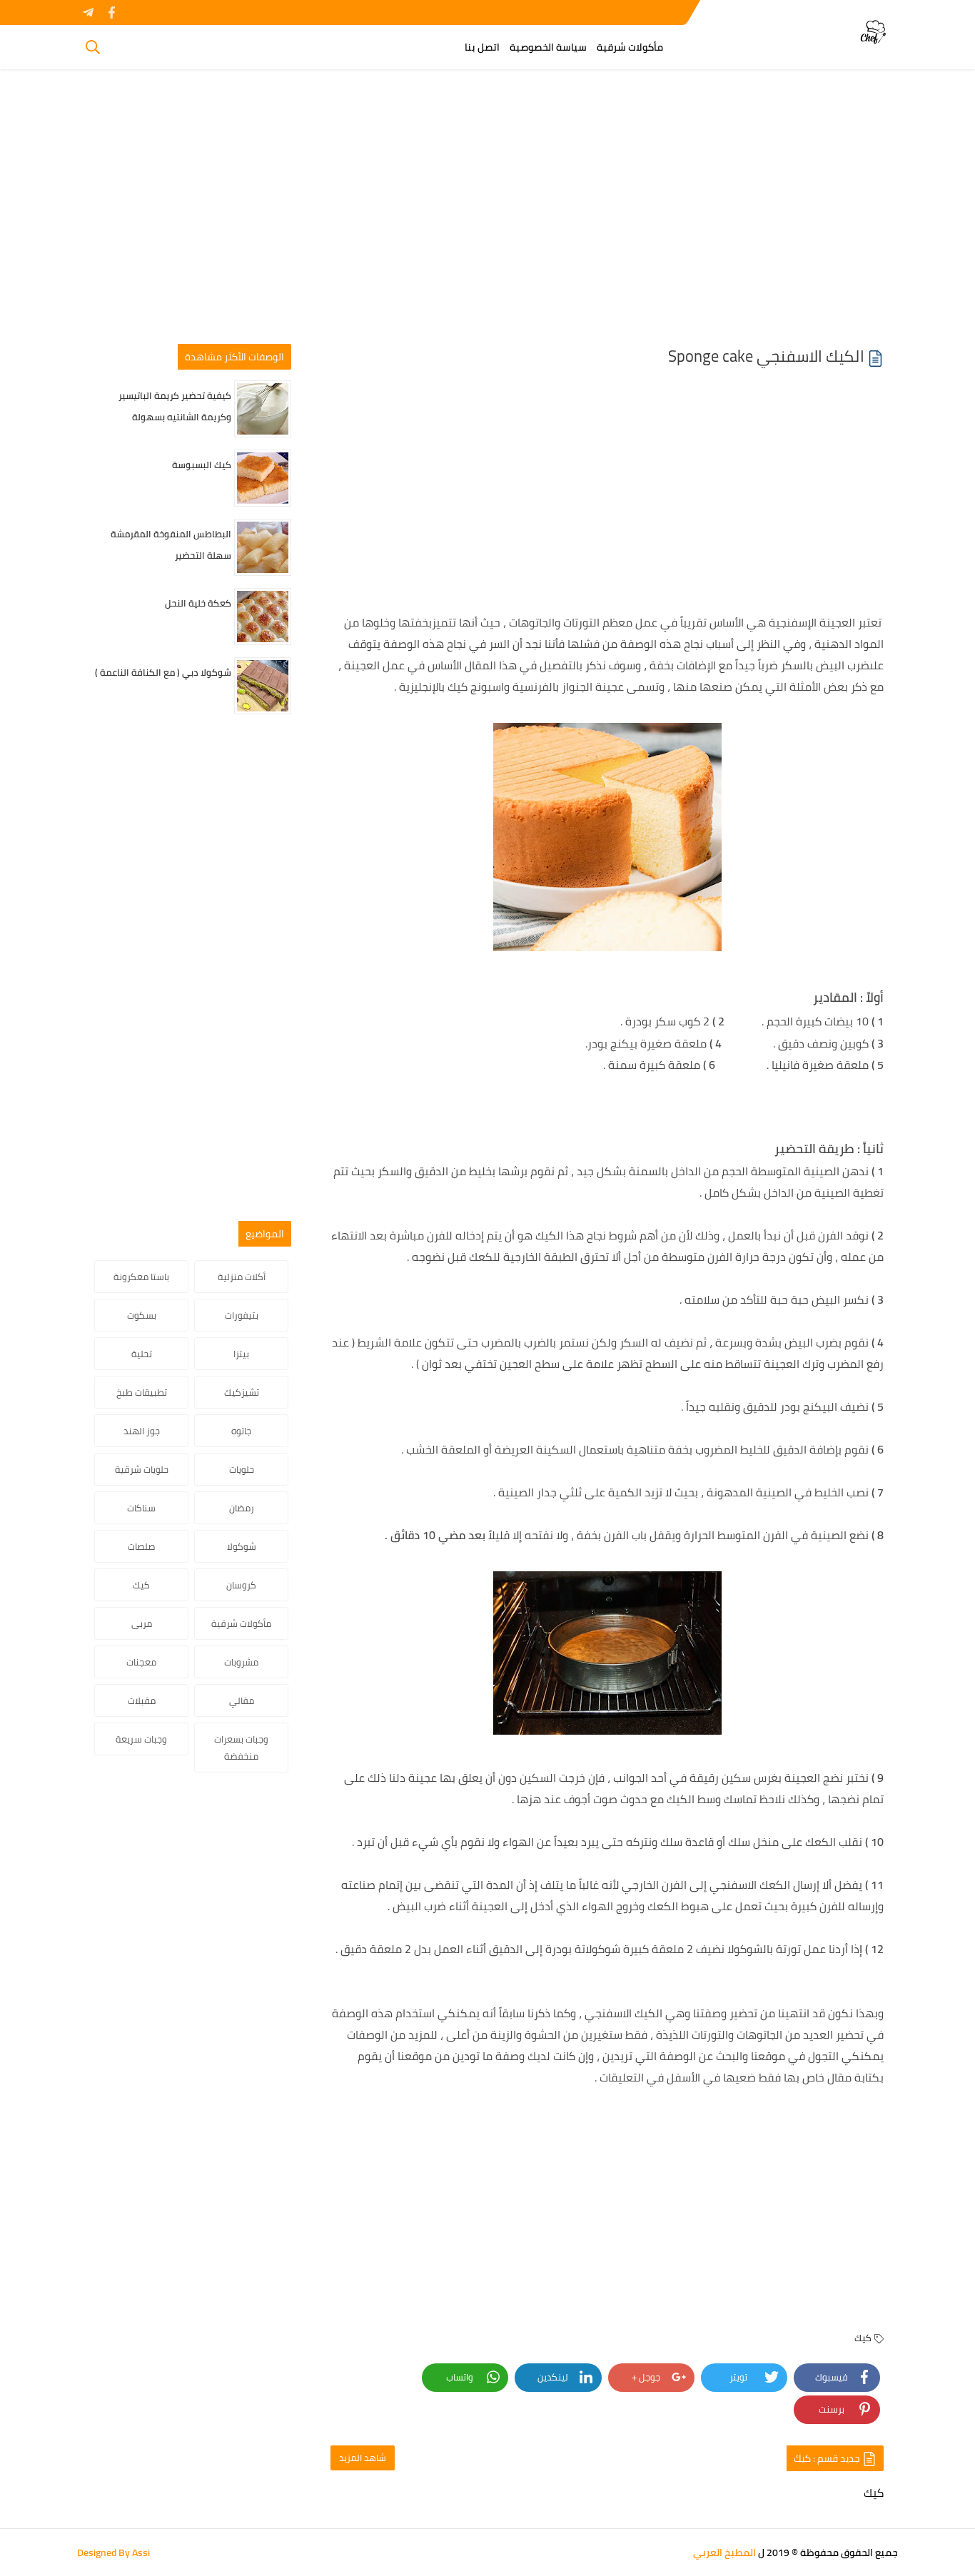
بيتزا (241, 1354)
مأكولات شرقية (630, 47)
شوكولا (242, 1546)
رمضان (242, 1508)
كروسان (241, 1585)
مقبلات (142, 1700)
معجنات (141, 1662)
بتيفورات (242, 1315)
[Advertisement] (487, 212)
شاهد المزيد (363, 2458)
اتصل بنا (482, 47)
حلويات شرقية (142, 1469)
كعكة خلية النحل (198, 603)
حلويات (242, 1469)
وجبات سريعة (141, 1739)
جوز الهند (142, 1431)
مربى (142, 1623)
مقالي (242, 1700)
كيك (863, 2338)
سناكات (141, 1508)
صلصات (141, 1546)
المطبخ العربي (724, 2552)
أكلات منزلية (242, 1277)
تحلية (142, 1354)
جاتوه (241, 1431)
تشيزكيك (242, 1392)
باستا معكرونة (141, 1277)
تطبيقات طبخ (142, 1392)
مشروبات (241, 1662)
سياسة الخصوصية (548, 47)
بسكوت (142, 1315)
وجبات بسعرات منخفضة (241, 1748)
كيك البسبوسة (202, 465)
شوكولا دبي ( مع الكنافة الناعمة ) (163, 672)
